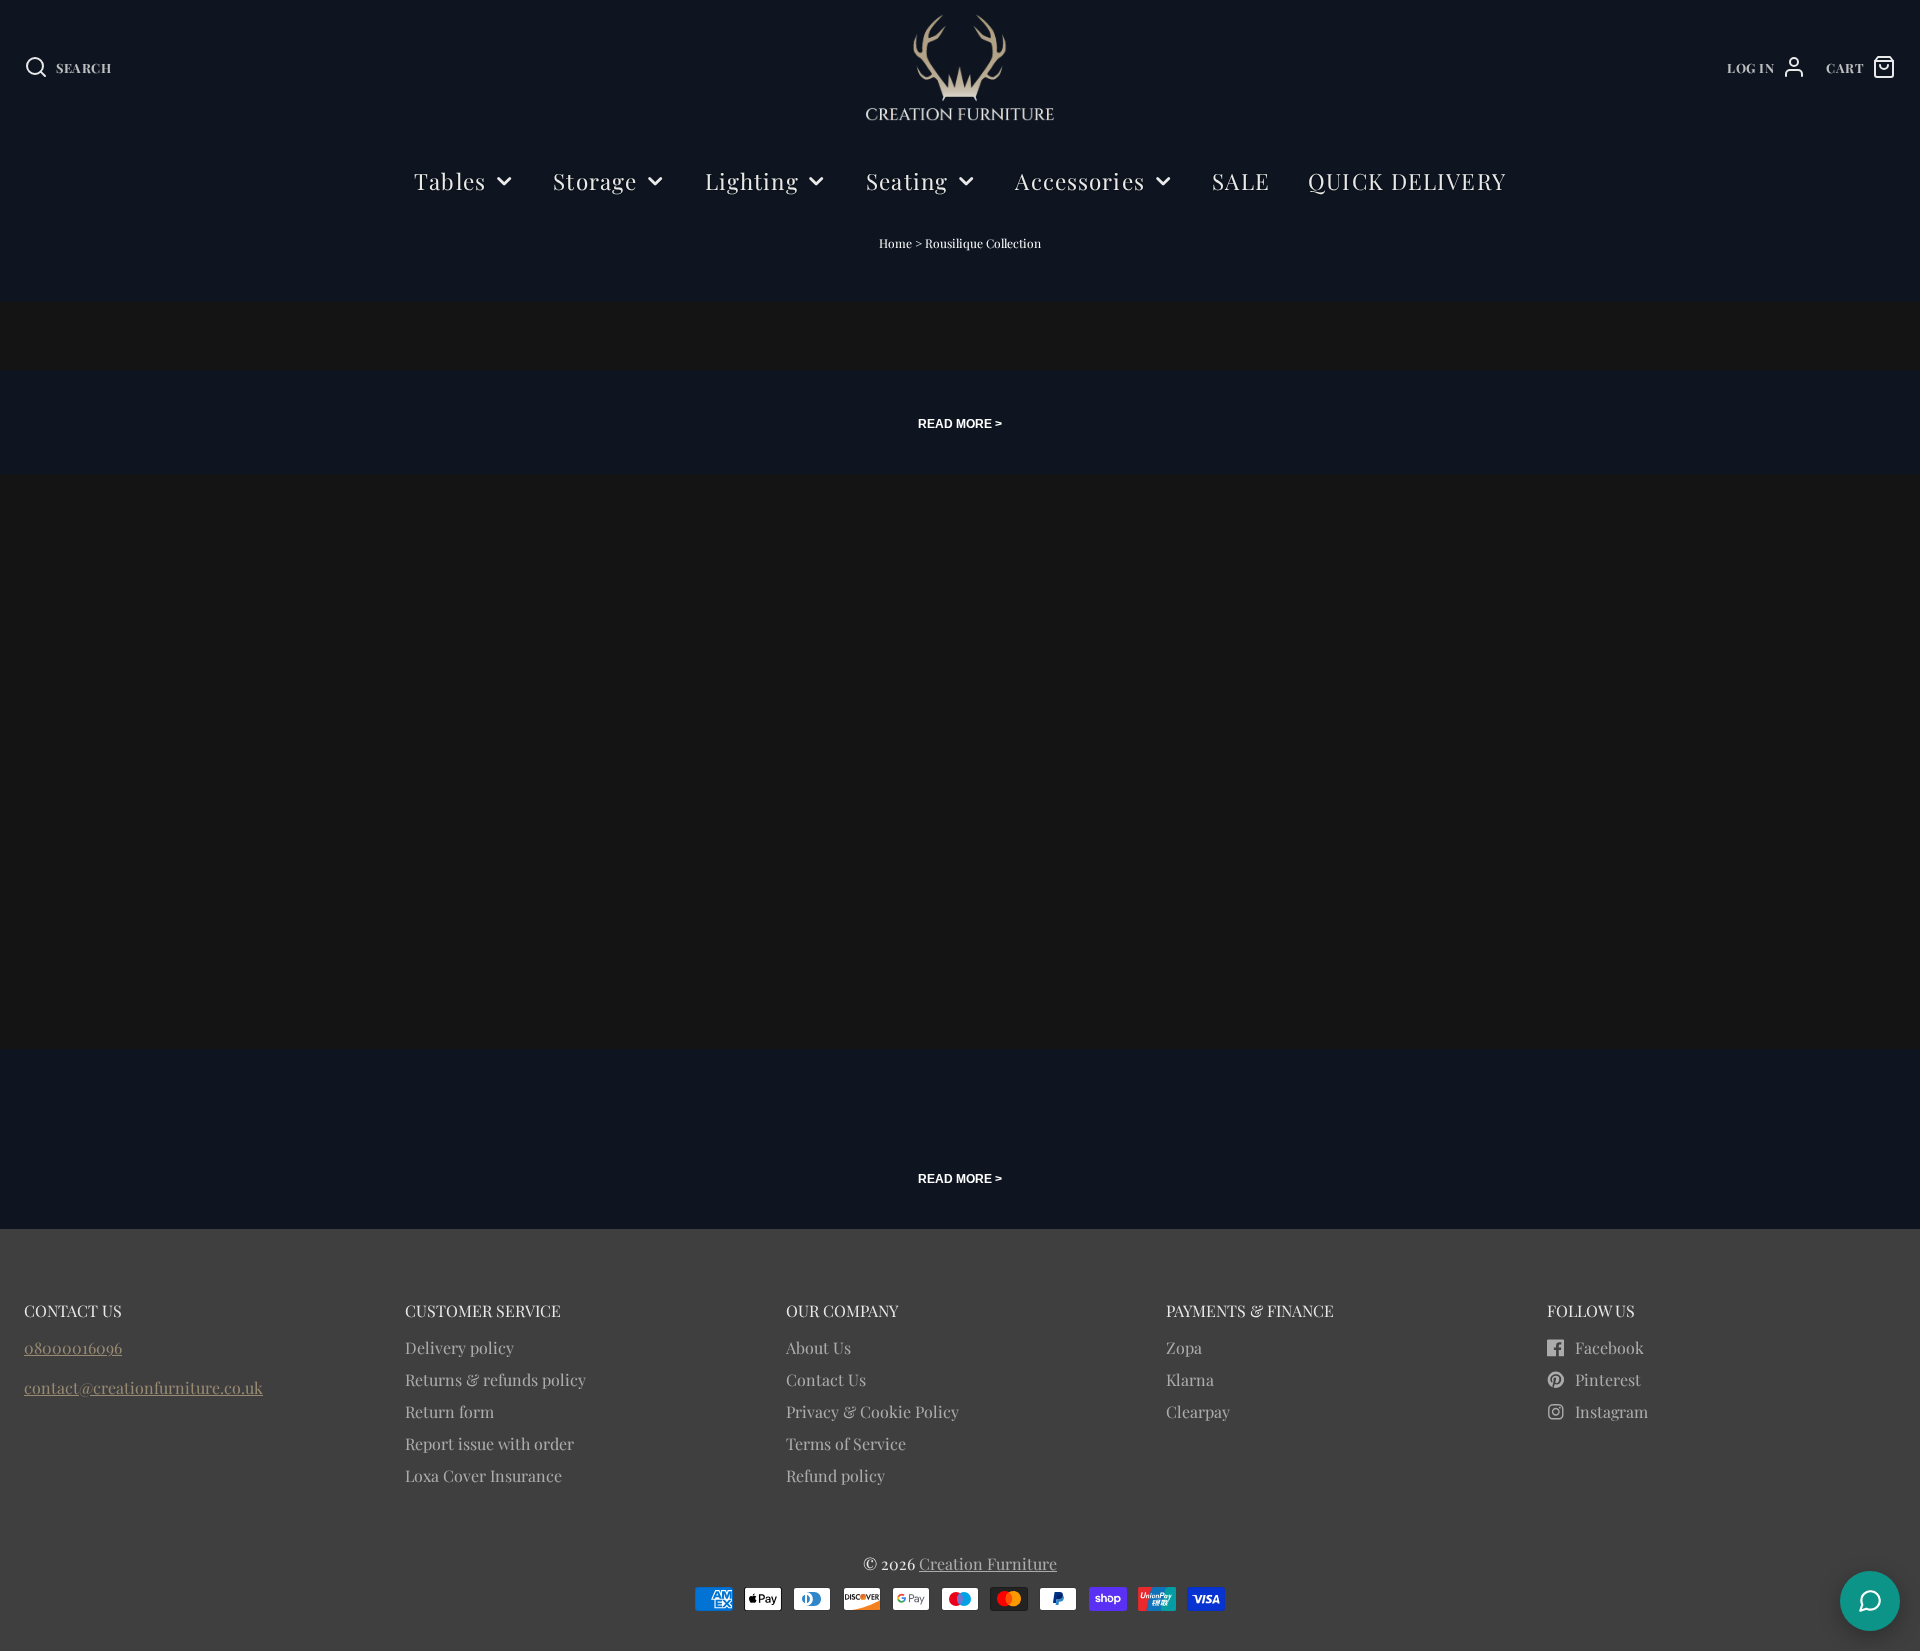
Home (895, 243)
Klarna (1190, 1379)
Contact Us (826, 1379)
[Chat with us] (1870, 1601)
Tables (450, 181)
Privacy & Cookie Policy (872, 1411)
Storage (595, 181)
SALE (1240, 181)
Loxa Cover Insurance (483, 1475)
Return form (449, 1411)
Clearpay (1198, 1411)
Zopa (1184, 1347)
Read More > (960, 424)
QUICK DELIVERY (1407, 181)
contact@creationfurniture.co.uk (143, 1387)
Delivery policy (459, 1347)
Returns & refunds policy (495, 1379)
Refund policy (835, 1475)
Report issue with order (489, 1443)
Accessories (1079, 181)
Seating (907, 181)
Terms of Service (846, 1443)
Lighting (752, 181)
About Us (818, 1347)
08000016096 (73, 1347)
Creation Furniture (988, 1563)
